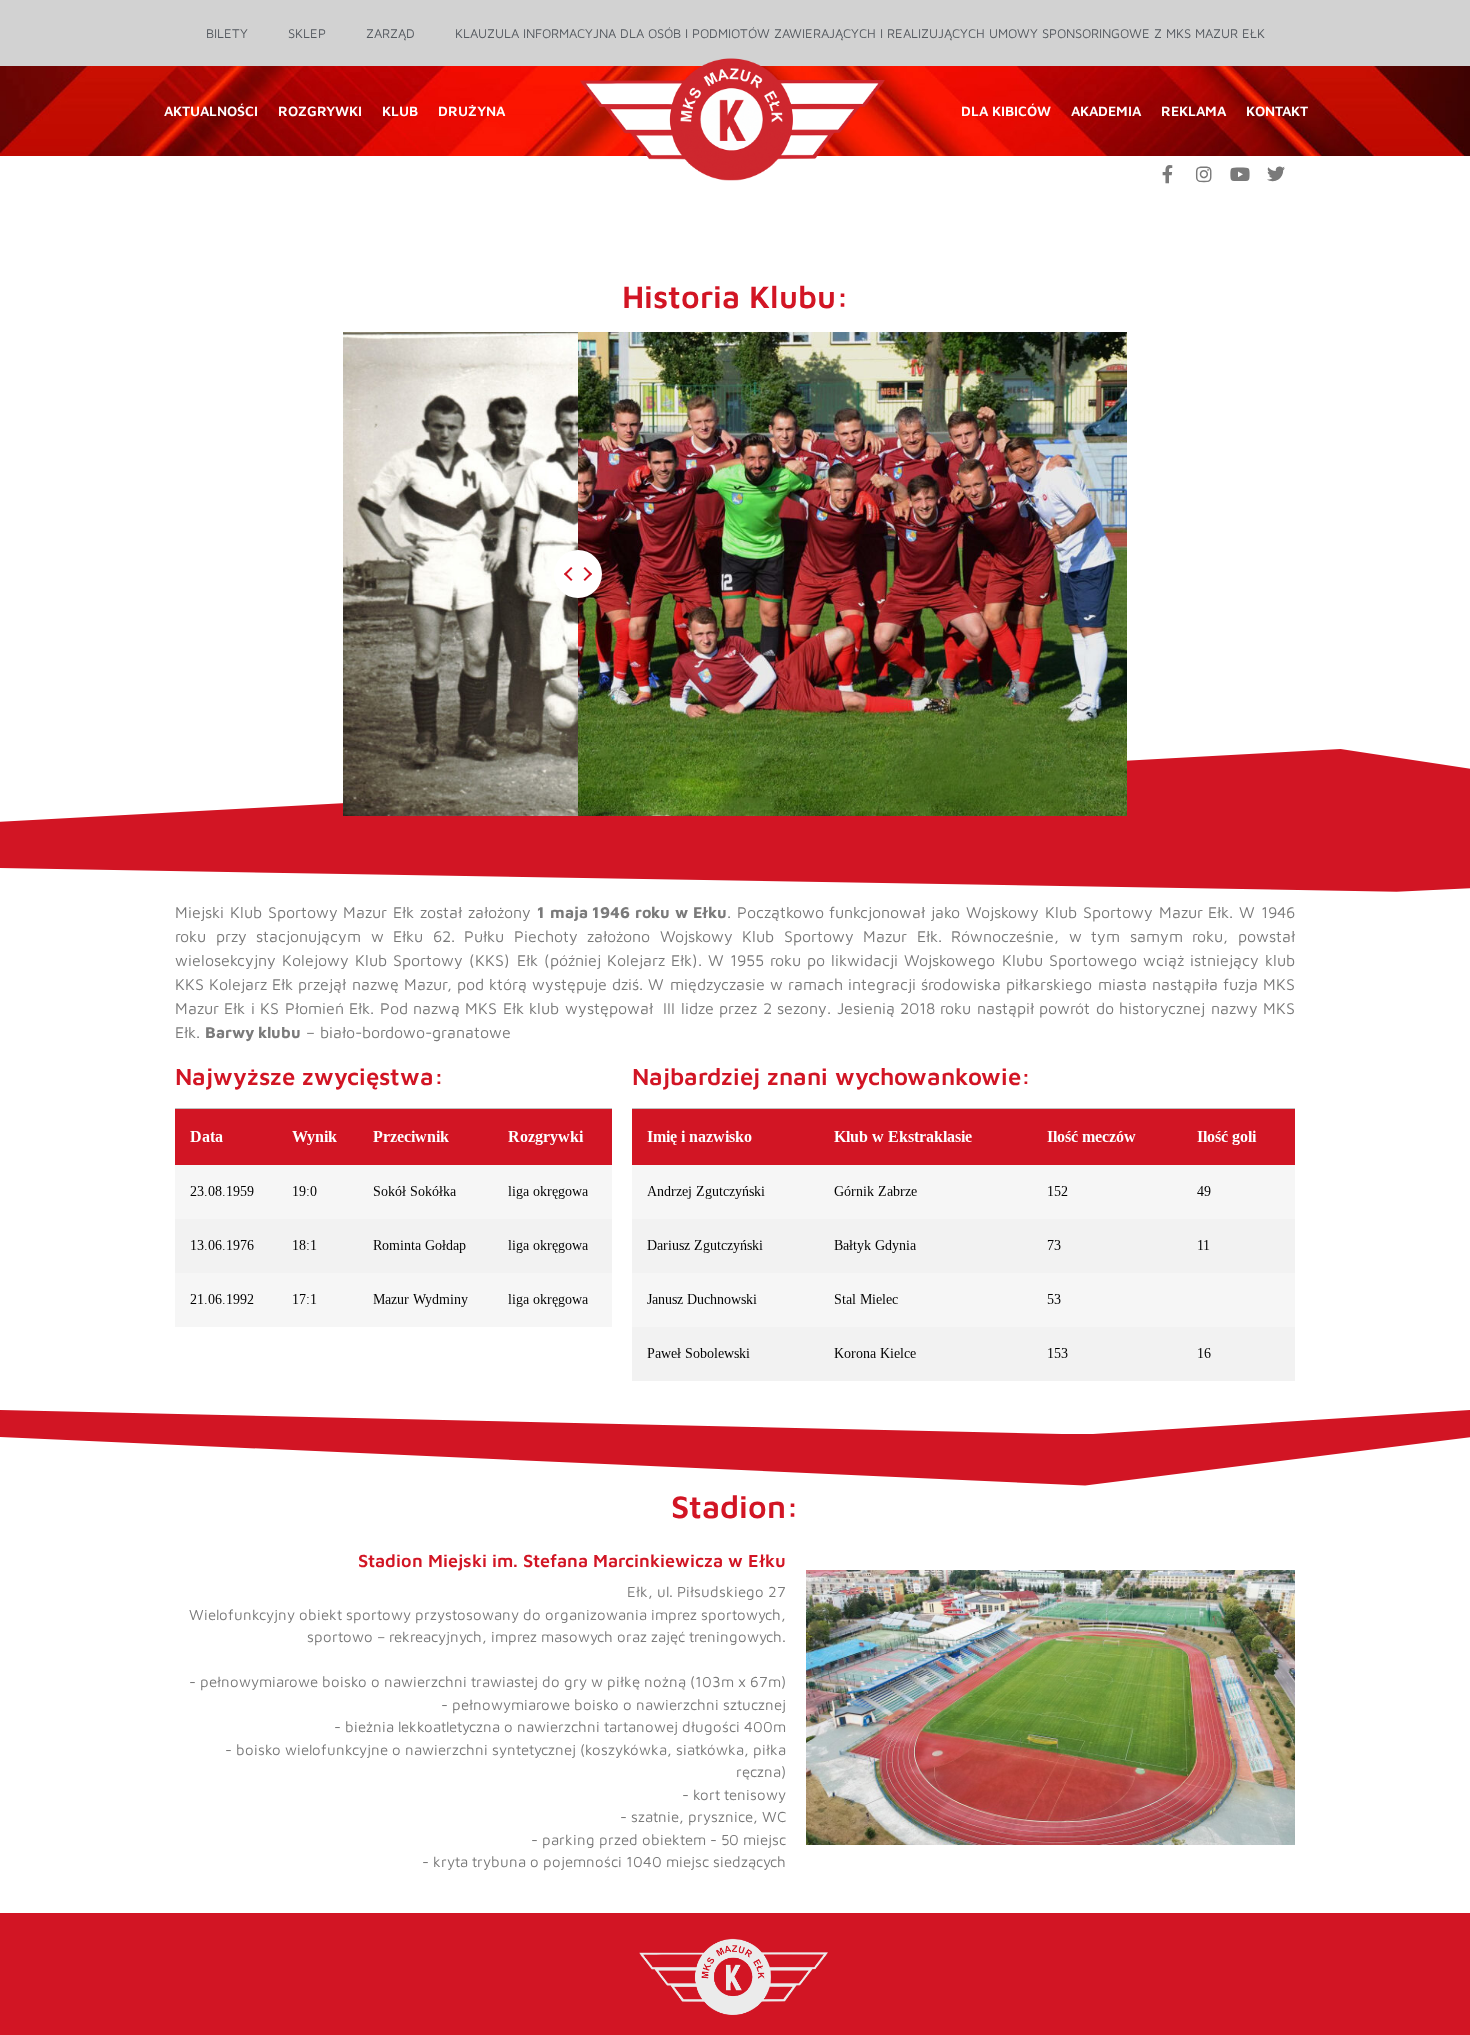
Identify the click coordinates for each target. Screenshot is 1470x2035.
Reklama (1193, 110)
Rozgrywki (320, 110)
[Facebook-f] (1168, 174)
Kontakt (1277, 110)
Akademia (1106, 110)
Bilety (227, 33)
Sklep (307, 33)
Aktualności (211, 110)
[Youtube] (1240, 174)
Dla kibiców (1006, 110)
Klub (400, 110)
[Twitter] (1276, 174)
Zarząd (390, 33)
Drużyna (471, 110)
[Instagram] (1204, 174)
